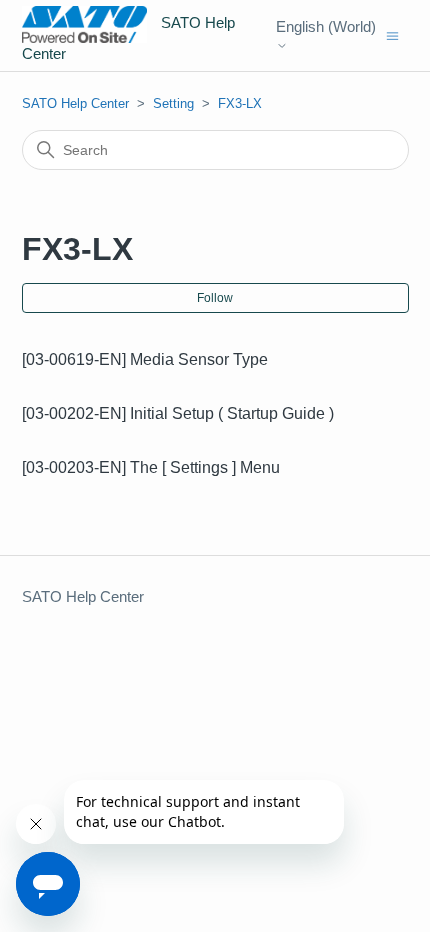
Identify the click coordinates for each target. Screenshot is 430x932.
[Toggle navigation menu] (392, 34)
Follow (215, 298)
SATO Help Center (75, 103)
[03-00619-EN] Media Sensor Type (145, 359)
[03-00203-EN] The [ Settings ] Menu (151, 467)
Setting (173, 103)
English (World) (326, 26)
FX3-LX (240, 103)
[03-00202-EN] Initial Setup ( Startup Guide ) (178, 413)
